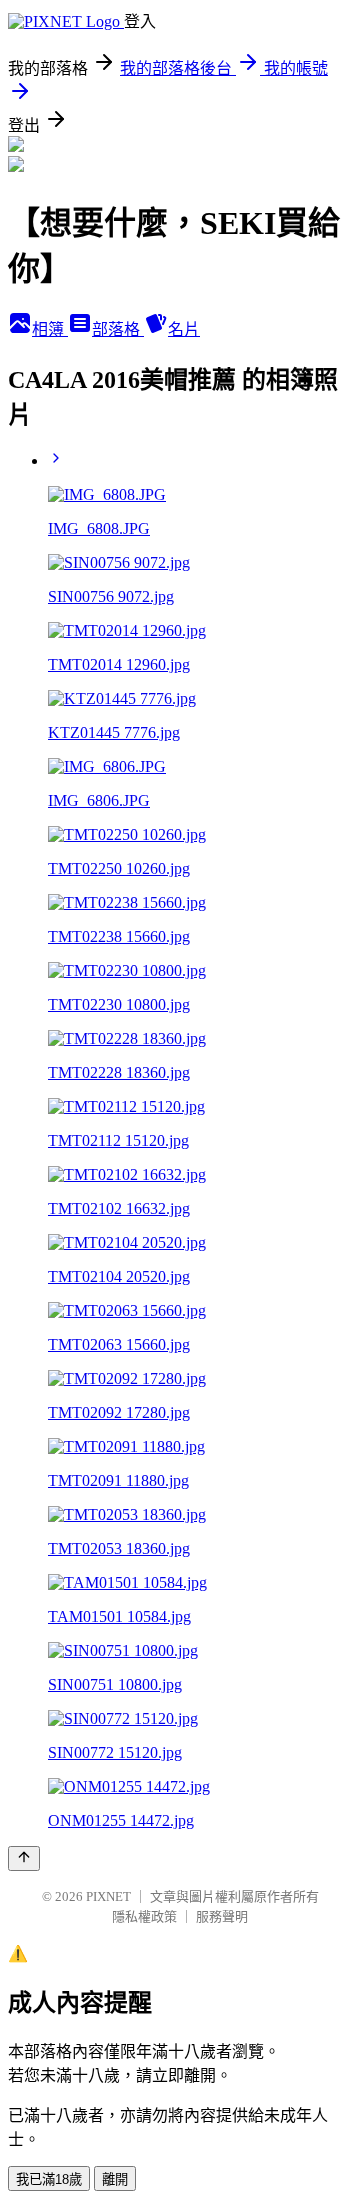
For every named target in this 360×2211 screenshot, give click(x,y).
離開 (115, 2179)
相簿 (50, 329)
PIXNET (108, 1896)
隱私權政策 (144, 1916)
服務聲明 (222, 1916)
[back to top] (24, 1858)
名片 (184, 329)
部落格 (118, 329)
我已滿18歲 (49, 2179)
